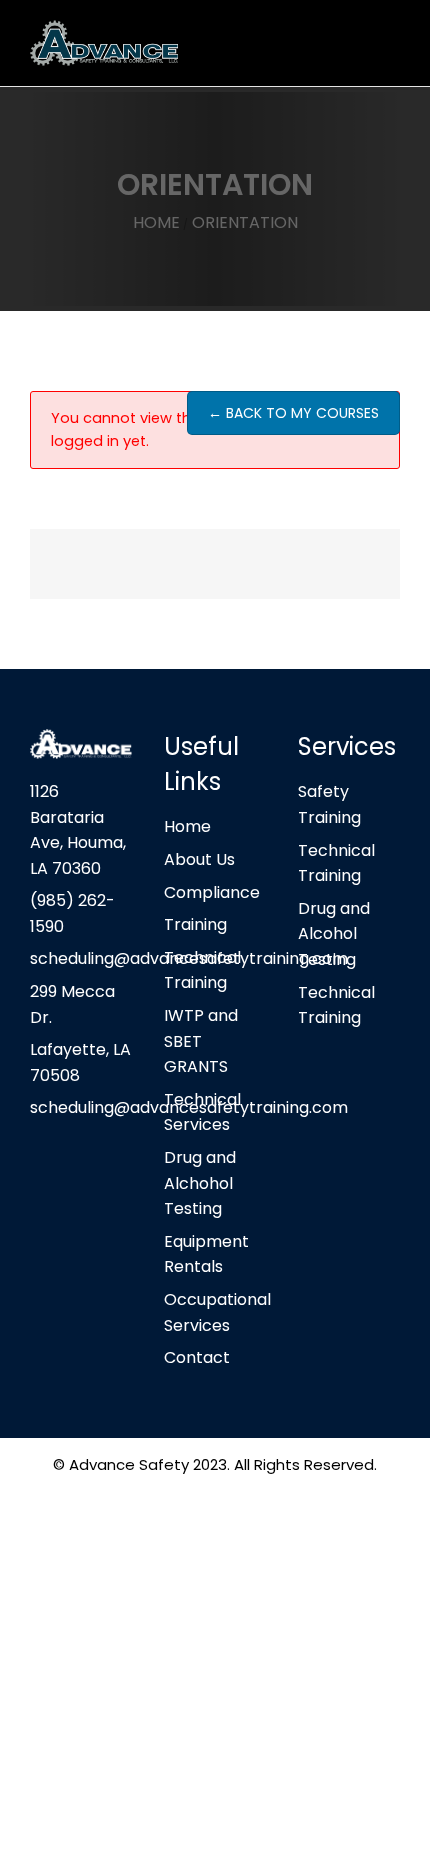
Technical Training (202, 970)
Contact (197, 1357)
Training (195, 924)
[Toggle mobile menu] (392, 40)
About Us (199, 859)
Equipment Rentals (206, 1254)
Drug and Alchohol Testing (200, 1183)
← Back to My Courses (293, 413)
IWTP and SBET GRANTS (201, 1041)
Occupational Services (215, 1312)
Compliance (212, 892)
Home (187, 826)
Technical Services (202, 1112)
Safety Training (329, 804)
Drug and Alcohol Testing (334, 934)
